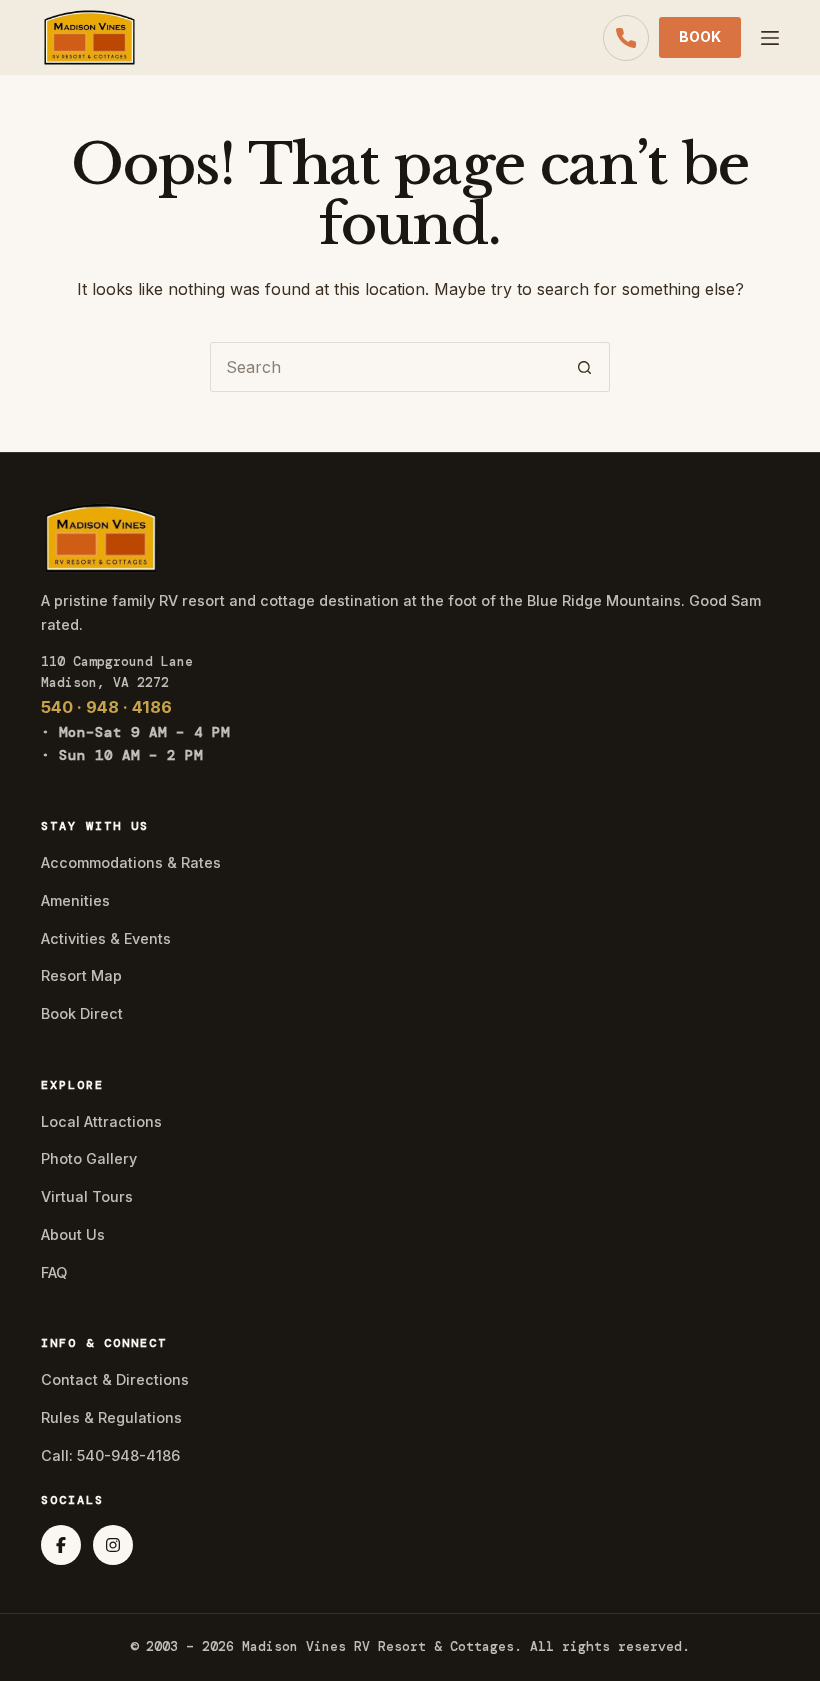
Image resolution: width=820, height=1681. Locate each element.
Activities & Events (106, 938)
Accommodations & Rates (131, 862)
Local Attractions (101, 1121)
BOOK (700, 36)
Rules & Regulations (111, 1417)
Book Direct (82, 1013)
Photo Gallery (89, 1158)
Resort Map (81, 975)
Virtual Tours (87, 1196)
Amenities (75, 900)
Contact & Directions (115, 1379)
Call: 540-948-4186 (110, 1455)
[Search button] (585, 367)
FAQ (54, 1272)
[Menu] (770, 38)
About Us (73, 1234)
